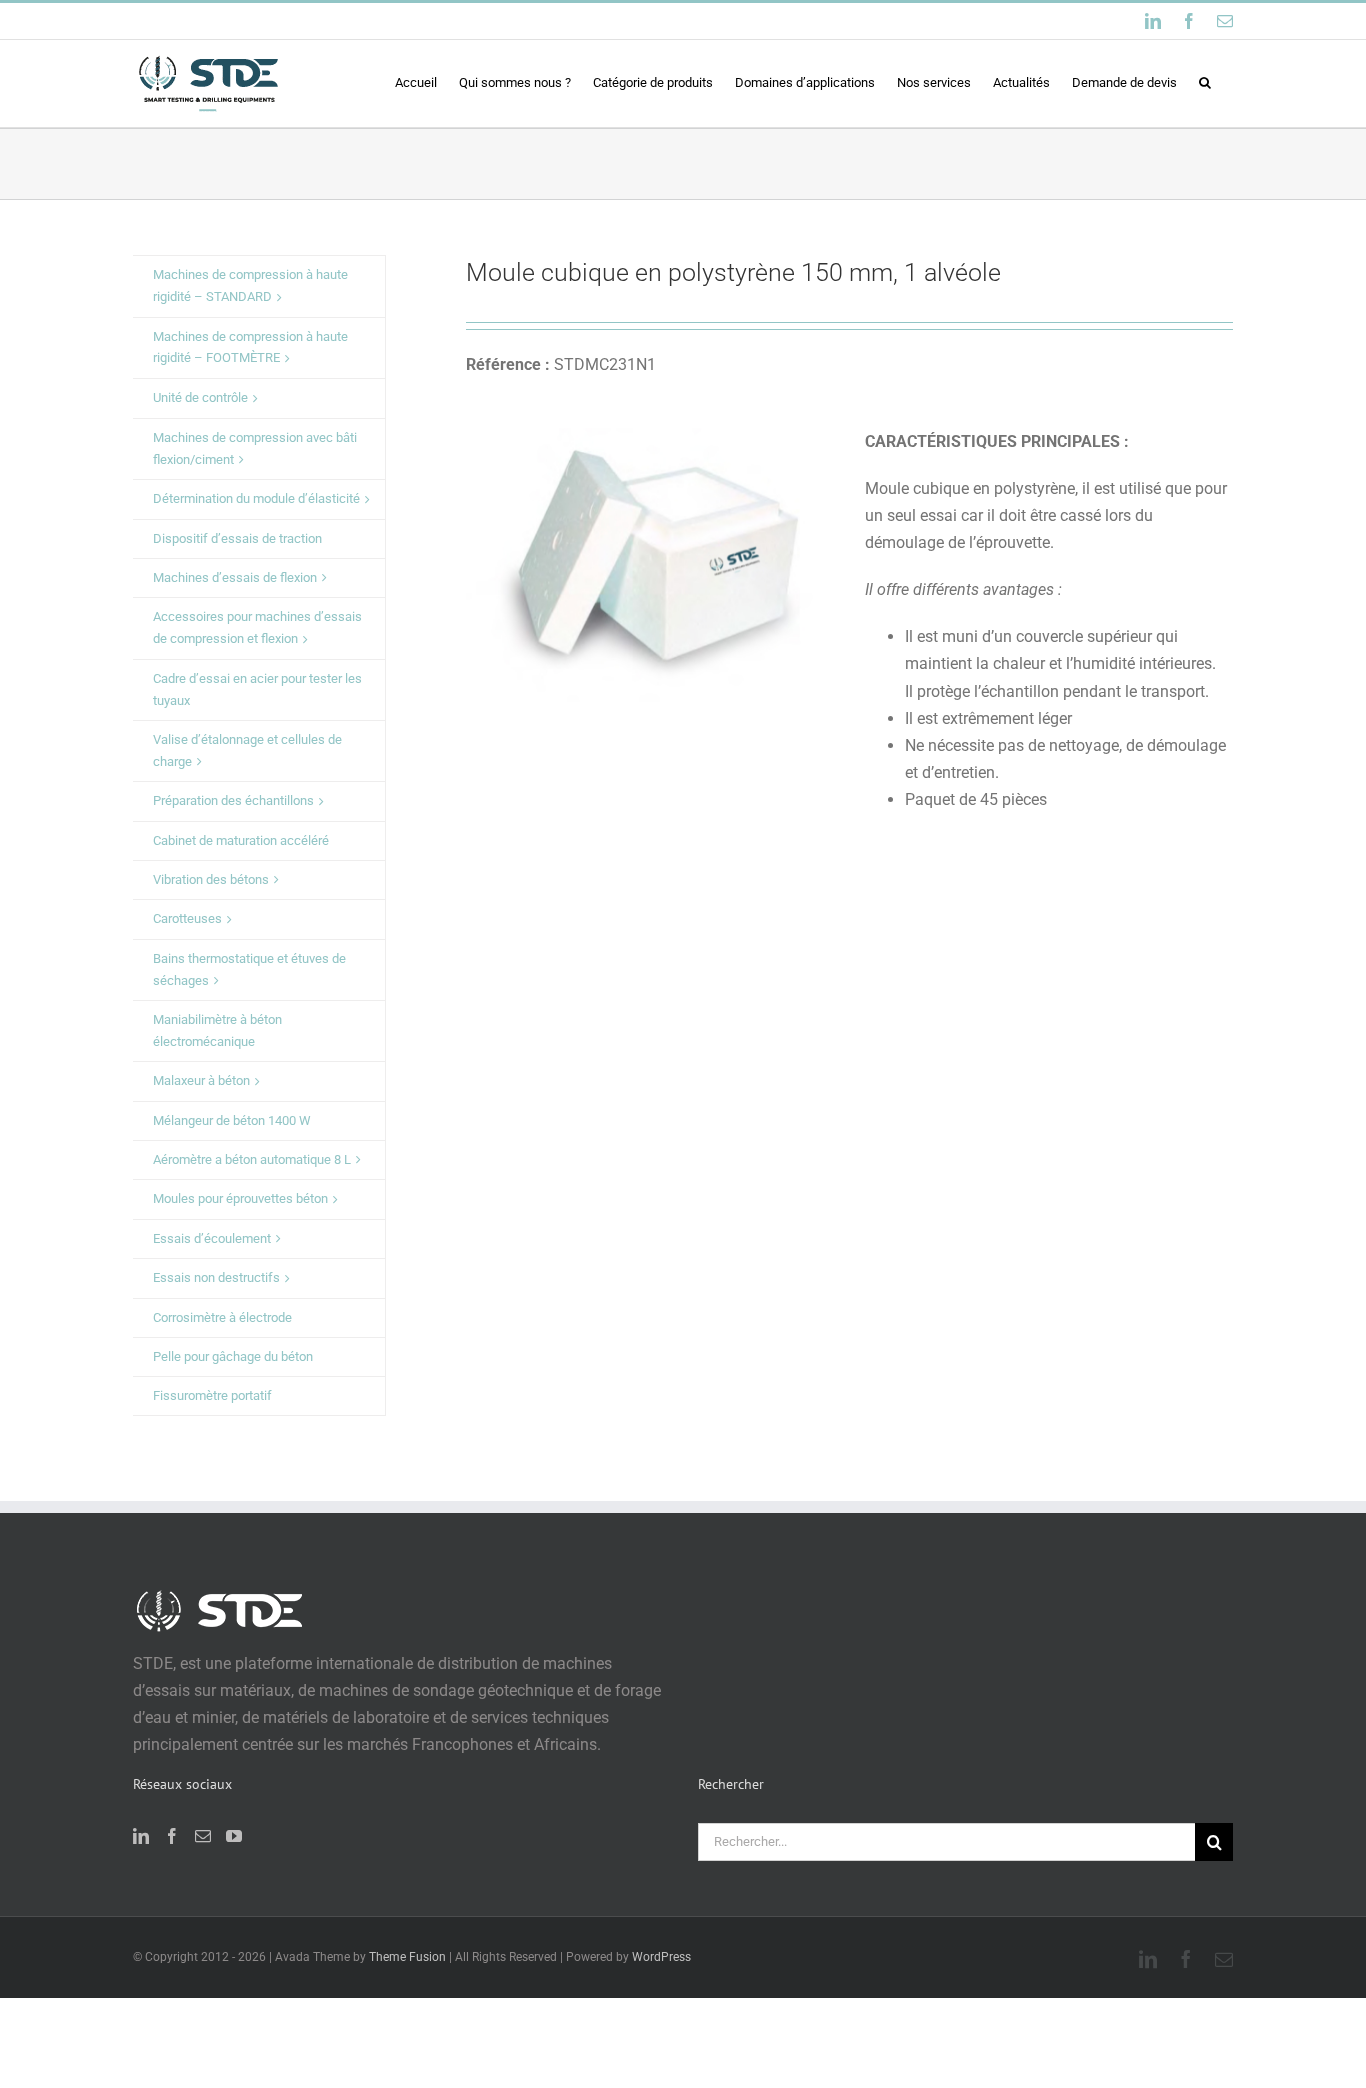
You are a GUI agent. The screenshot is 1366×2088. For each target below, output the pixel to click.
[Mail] (203, 1836)
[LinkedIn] (141, 1836)
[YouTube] (234, 1836)
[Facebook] (172, 1836)
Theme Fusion (407, 1957)
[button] (1205, 82)
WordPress (661, 1957)
